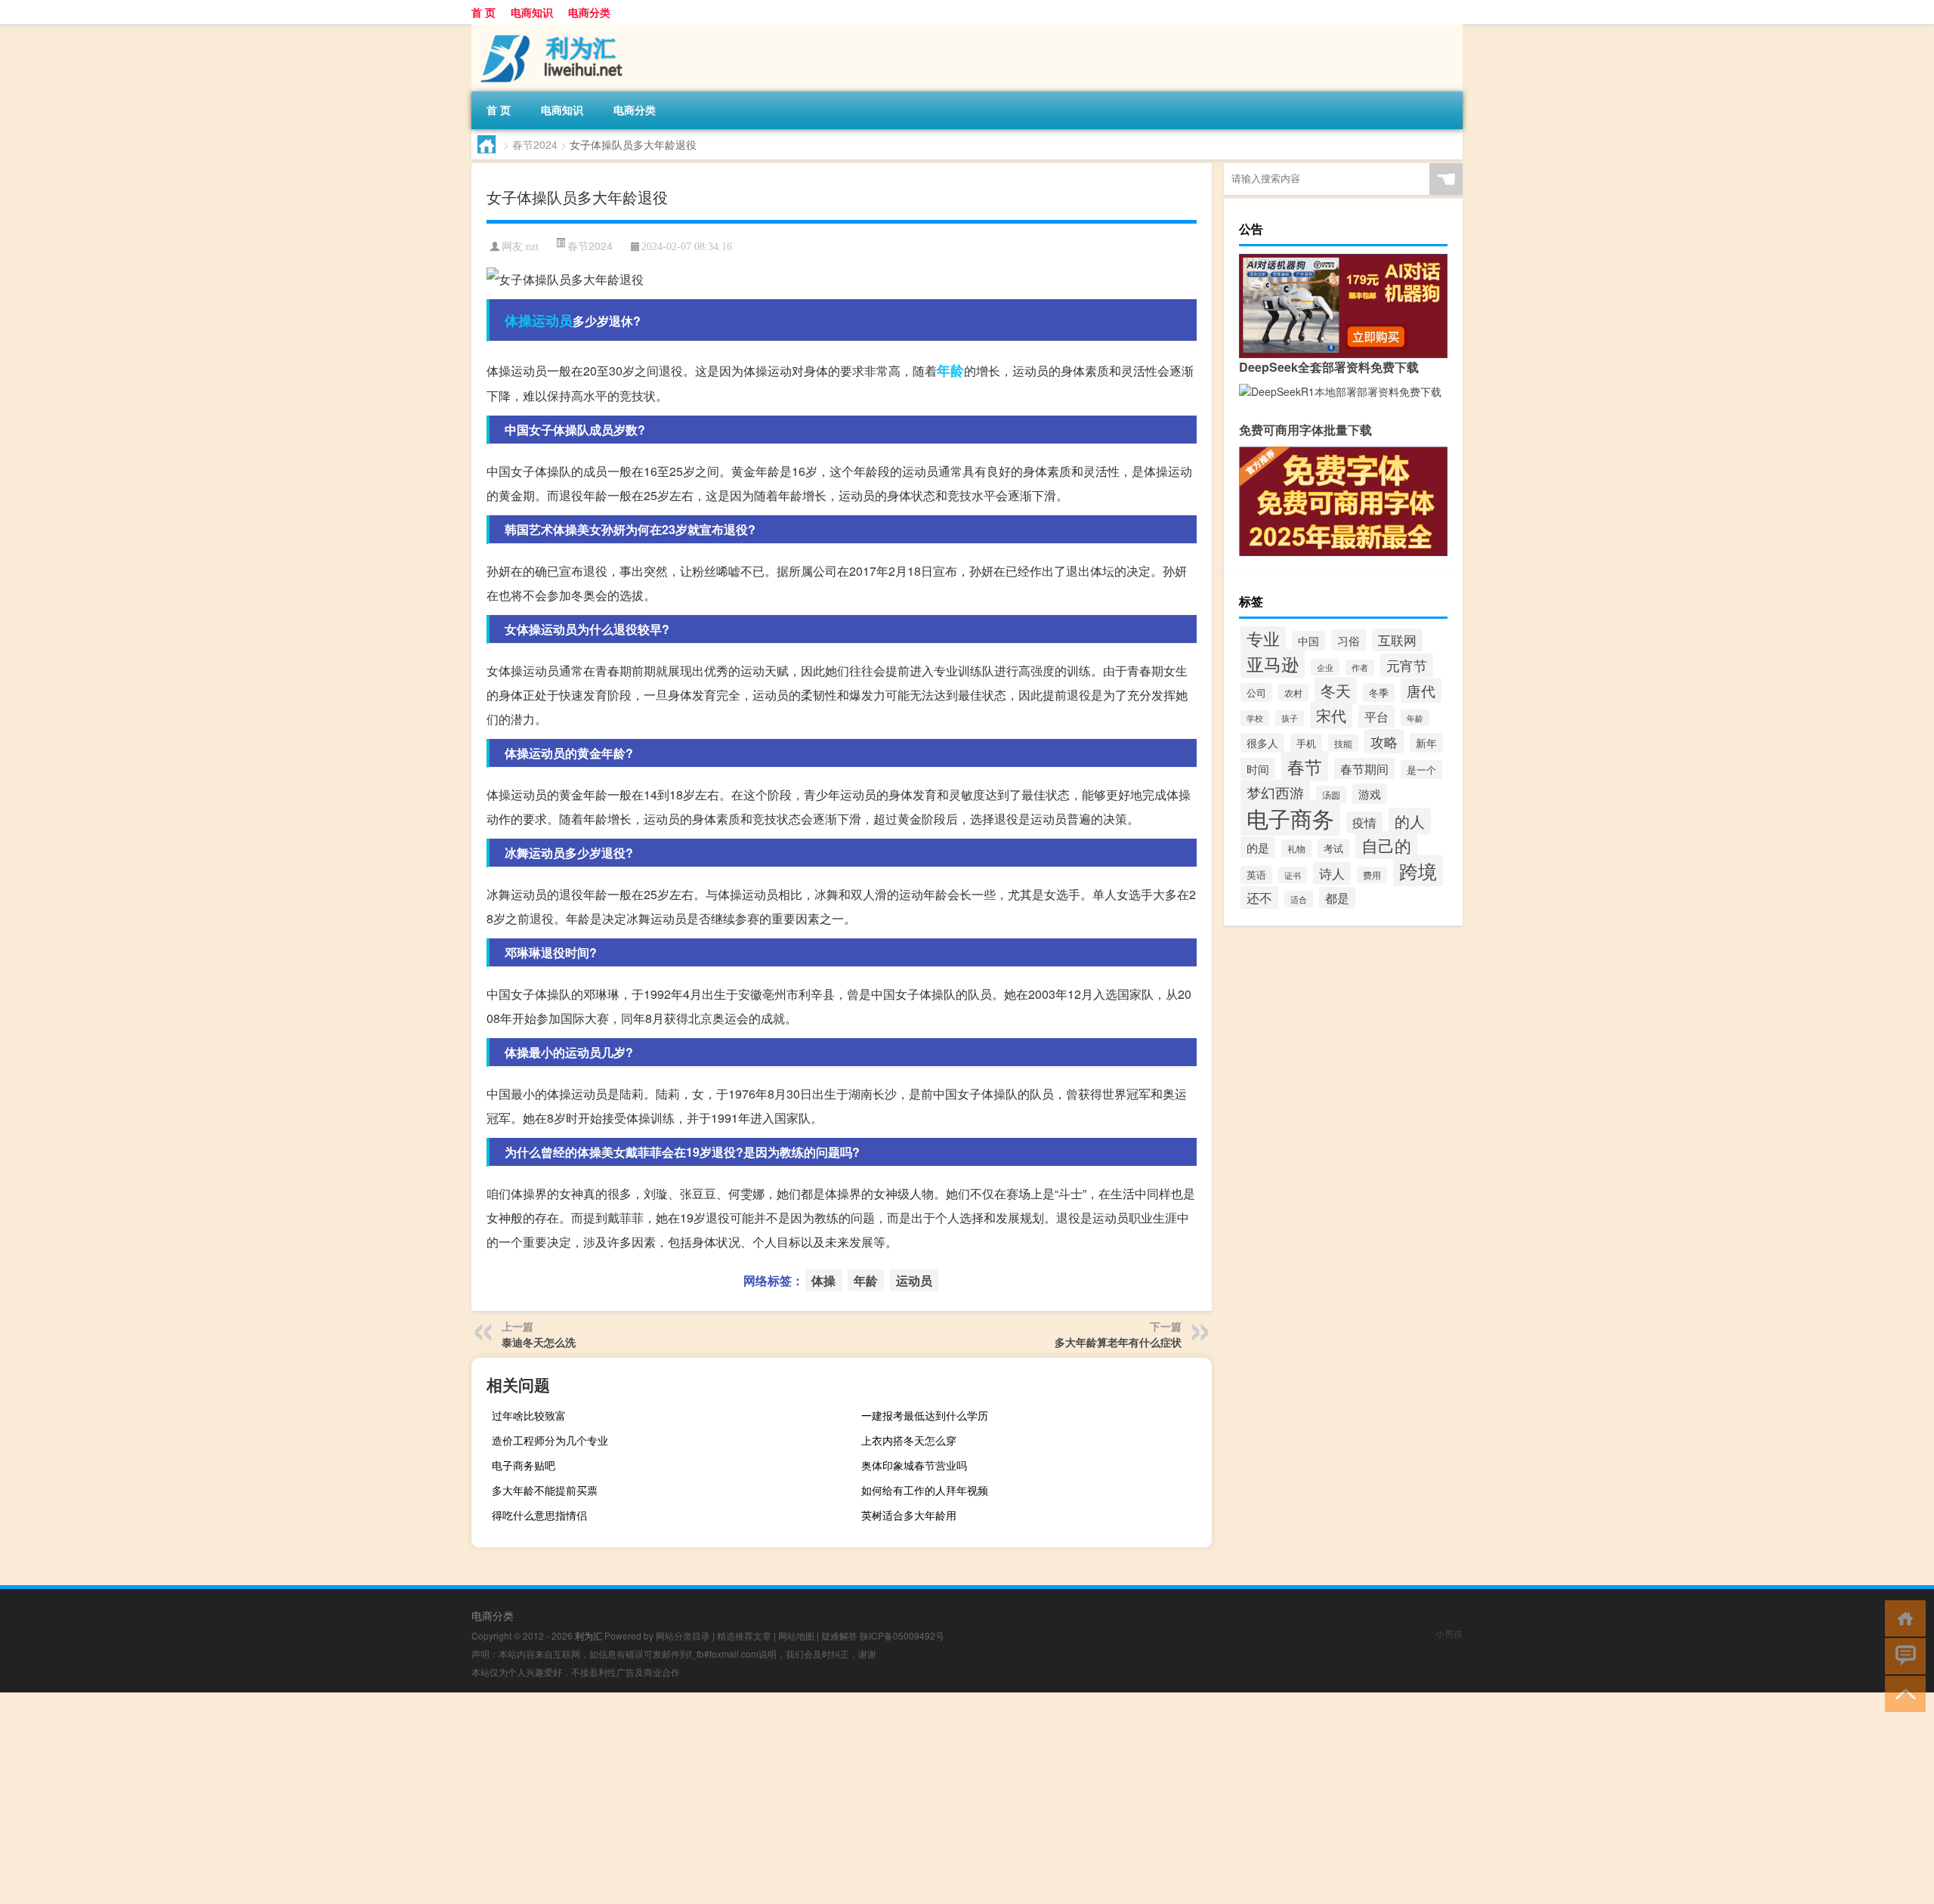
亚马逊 (1273, 663)
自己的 (1386, 845)
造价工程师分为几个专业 (550, 1440)
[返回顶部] (1902, 1693)
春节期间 (1364, 768)
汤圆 (1331, 794)
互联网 (1397, 640)
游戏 (1370, 794)
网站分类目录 (683, 1635)
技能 (1343, 743)
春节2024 (535, 144)
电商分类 (589, 12)
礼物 (1296, 848)
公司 (1256, 692)
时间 (1258, 768)
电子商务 (1290, 818)
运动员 (552, 320)
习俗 (1349, 640)
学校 (1255, 718)
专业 (1263, 638)
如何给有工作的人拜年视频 (925, 1490)
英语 (1256, 875)
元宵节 (1407, 665)
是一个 (1421, 770)
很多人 (1262, 743)
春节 (1305, 766)
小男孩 (1449, 1633)
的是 (1258, 847)
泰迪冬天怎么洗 (539, 1342)
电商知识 (532, 12)
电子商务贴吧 (524, 1465)
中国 (1308, 641)
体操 (518, 320)
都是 (1337, 898)
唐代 (1421, 690)
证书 (1293, 875)
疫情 (1364, 822)
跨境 (1418, 871)
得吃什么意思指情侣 (539, 1515)
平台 (1376, 716)
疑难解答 (839, 1635)
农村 (1293, 693)
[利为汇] (551, 29)
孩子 (1290, 718)
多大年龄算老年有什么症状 (1118, 1342)
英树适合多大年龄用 (909, 1515)
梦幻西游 (1275, 792)
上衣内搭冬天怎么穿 (909, 1440)
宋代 (1331, 715)
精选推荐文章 (744, 1635)
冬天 (1336, 690)
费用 (1372, 875)
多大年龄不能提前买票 (545, 1490)
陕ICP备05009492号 (902, 1635)
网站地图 (796, 1635)
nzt (532, 247)
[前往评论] (1902, 1655)
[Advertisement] (453, 1798)
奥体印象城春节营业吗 (914, 1465)
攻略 (1384, 741)
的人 (1410, 821)
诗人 (1332, 873)
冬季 (1379, 692)
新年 (1426, 743)
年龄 (950, 370)
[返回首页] (1902, 1617)
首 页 (483, 12)
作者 (1360, 668)
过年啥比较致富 (529, 1415)
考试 (1333, 848)
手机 (1306, 743)
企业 (1325, 667)
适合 (1299, 899)
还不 (1259, 898)
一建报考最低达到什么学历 (925, 1415)
